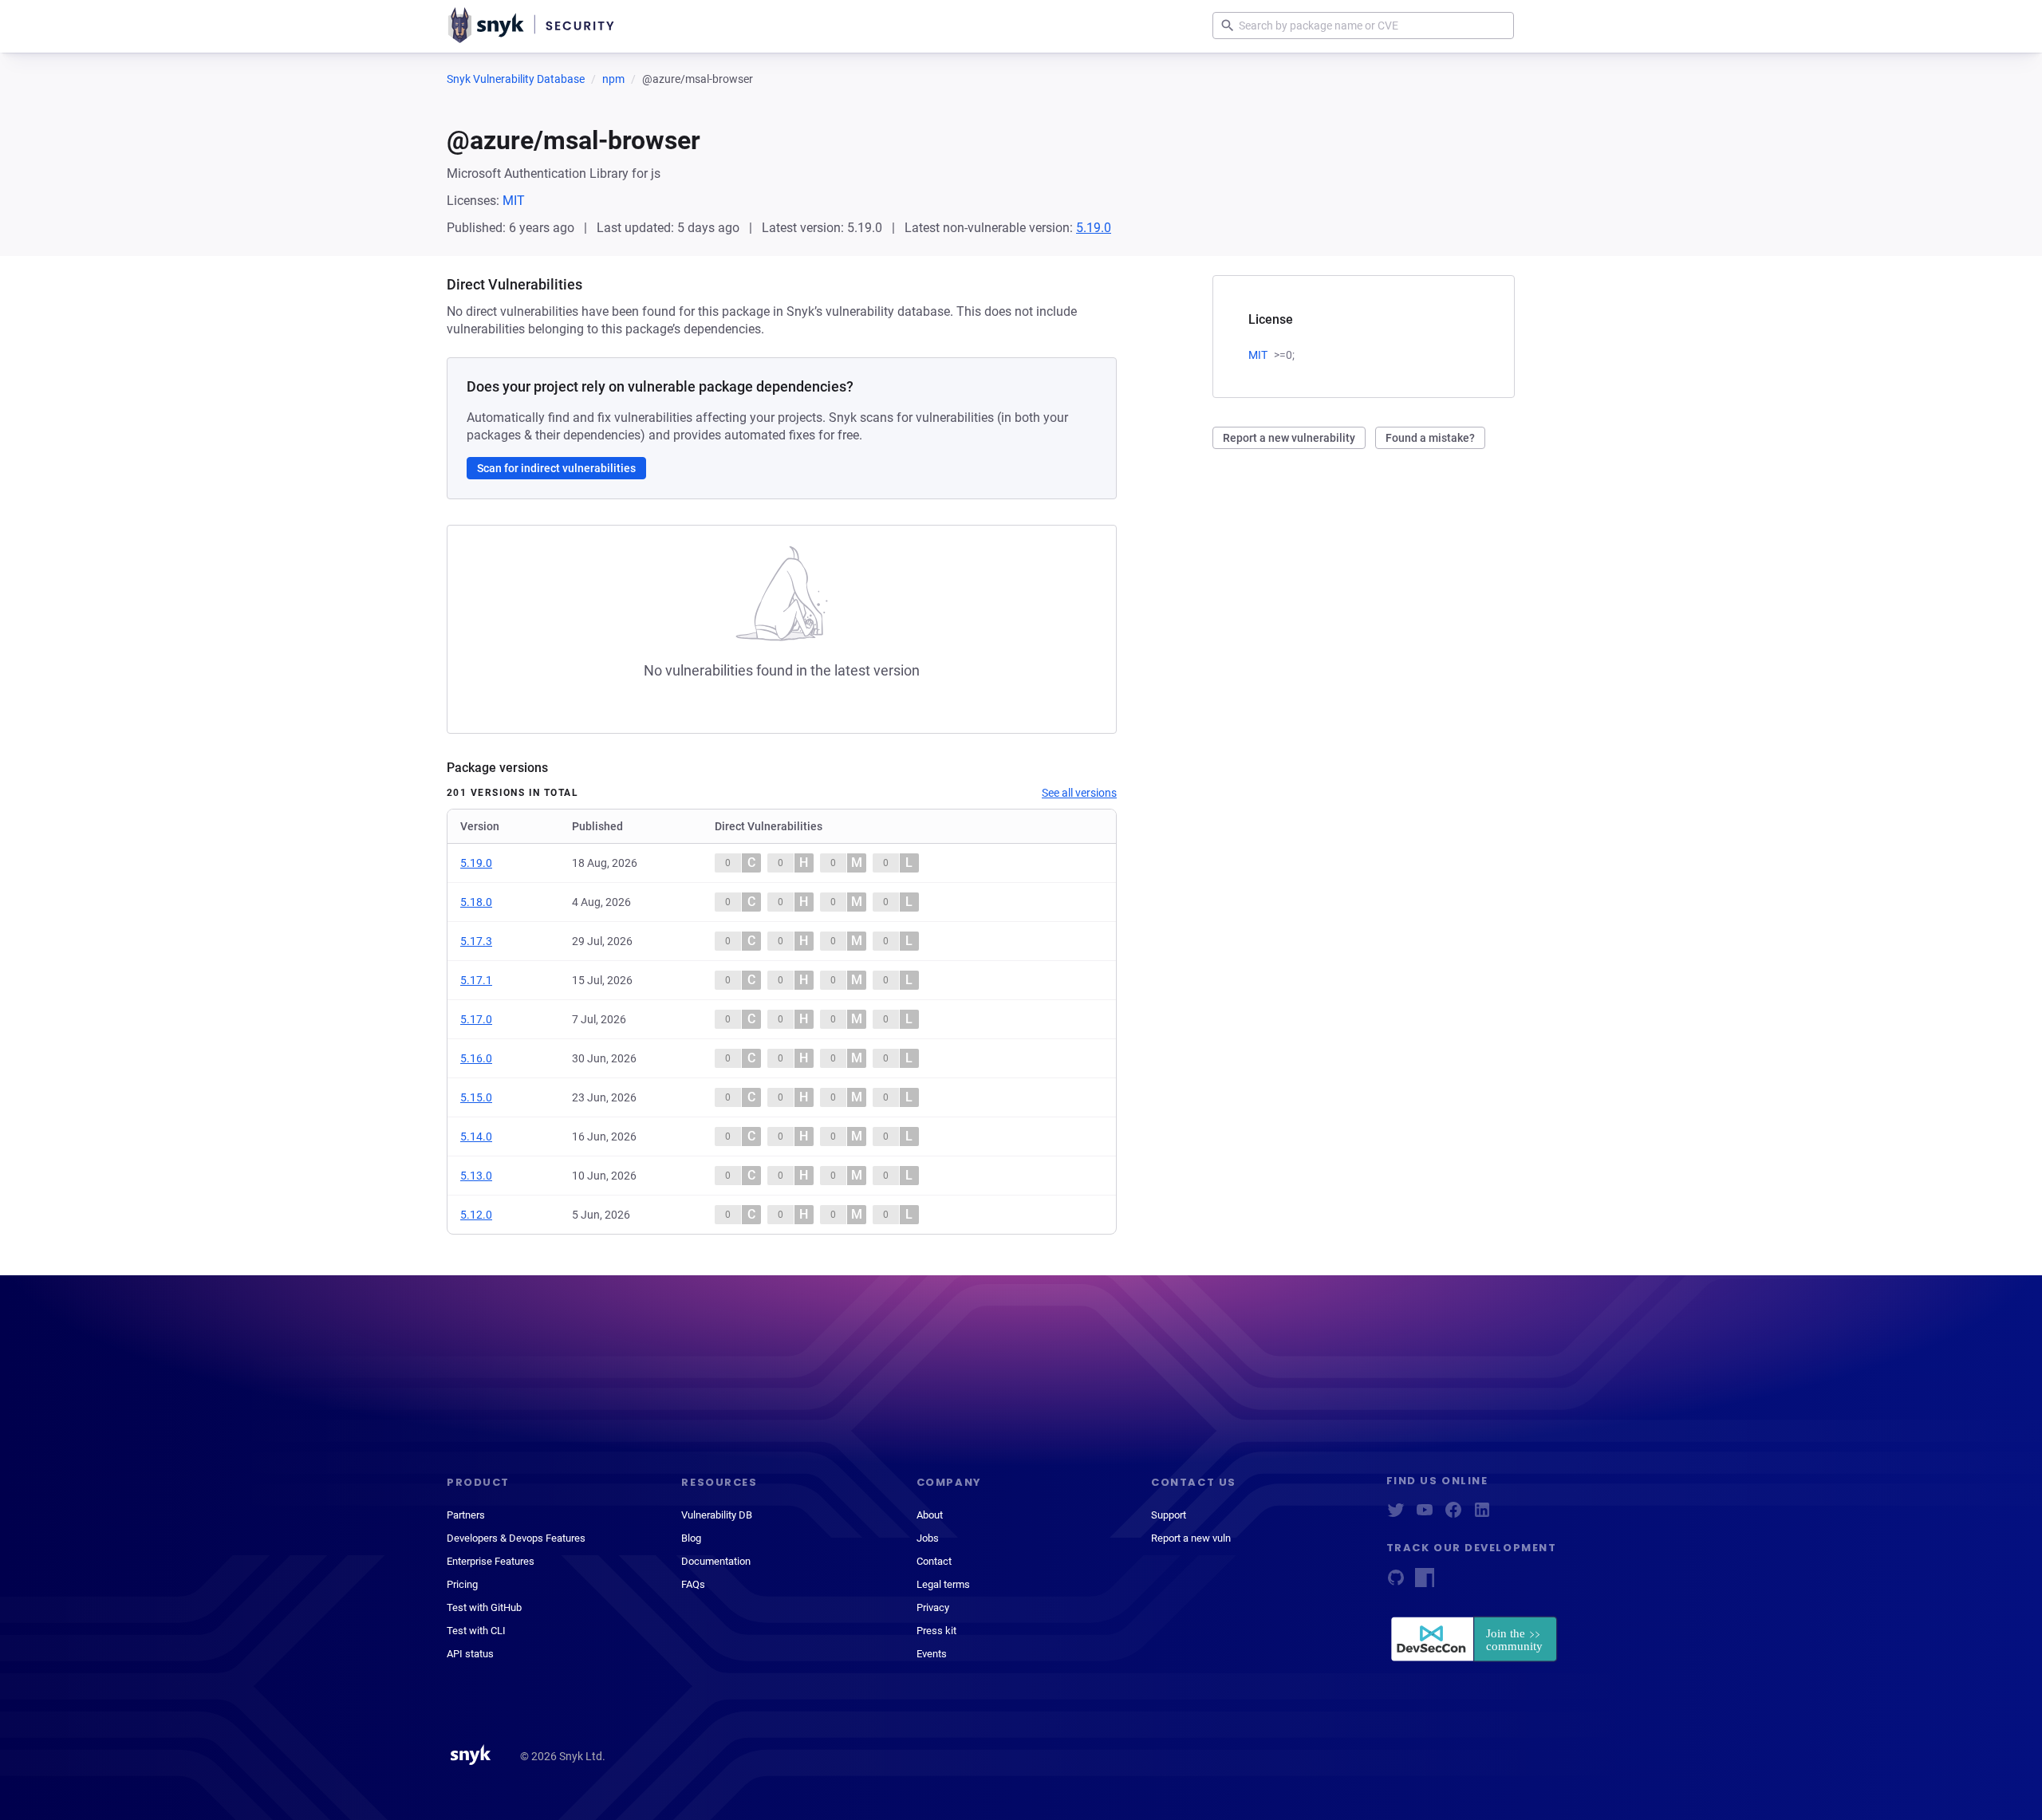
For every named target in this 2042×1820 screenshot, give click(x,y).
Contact (934, 1561)
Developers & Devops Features (516, 1538)
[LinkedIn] (1482, 1515)
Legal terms (943, 1584)
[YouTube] (1425, 1515)
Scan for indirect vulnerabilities (556, 468)
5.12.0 (476, 1215)
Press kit (936, 1631)
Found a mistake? (1430, 438)
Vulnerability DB (717, 1515)
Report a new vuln (1191, 1538)
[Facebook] (1453, 1515)
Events (932, 1654)
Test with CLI (476, 1631)
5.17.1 (476, 980)
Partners (466, 1515)
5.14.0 (476, 1137)
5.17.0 (476, 1019)
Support (1169, 1515)
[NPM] (1425, 1583)
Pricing (462, 1584)
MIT (514, 201)
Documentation (716, 1561)
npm (613, 79)
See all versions (1079, 793)
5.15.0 (476, 1097)
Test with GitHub (484, 1607)
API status (470, 1654)
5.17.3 (476, 941)
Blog (691, 1538)
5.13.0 (476, 1176)
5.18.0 (476, 902)
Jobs (928, 1538)
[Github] (1396, 1583)
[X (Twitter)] (1396, 1515)
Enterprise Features (491, 1561)
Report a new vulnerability (1289, 438)
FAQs (693, 1584)
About (930, 1515)
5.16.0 (476, 1058)
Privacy (933, 1607)
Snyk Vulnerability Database (516, 79)
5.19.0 (1094, 228)
